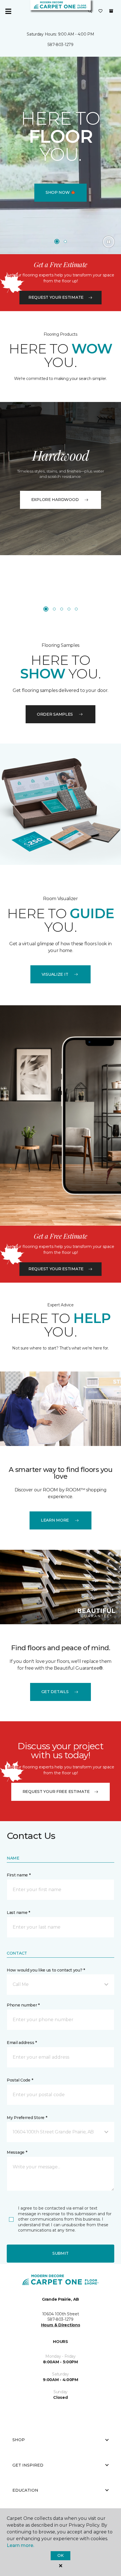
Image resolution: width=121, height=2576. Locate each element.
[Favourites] (100, 11)
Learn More (55, 1520)
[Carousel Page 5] (76, 609)
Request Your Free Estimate (56, 1792)
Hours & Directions (61, 2325)
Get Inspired (28, 2465)
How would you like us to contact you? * (46, 1970)
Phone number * (23, 2005)
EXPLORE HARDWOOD (55, 500)
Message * (17, 2152)
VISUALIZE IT (55, 974)
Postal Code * (20, 2080)
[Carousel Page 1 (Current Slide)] (57, 241)
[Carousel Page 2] (65, 241)
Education (25, 2490)
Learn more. (20, 2545)
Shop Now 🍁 (60, 192)
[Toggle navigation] (8, 11)
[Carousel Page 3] (62, 609)
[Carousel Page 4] (69, 609)
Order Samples (55, 714)
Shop (19, 2440)
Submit (60, 2253)
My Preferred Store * (27, 2118)
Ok (60, 2555)
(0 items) (111, 11)
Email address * (22, 2043)
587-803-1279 (60, 45)
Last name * (18, 1913)
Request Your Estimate (56, 297)
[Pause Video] (109, 242)
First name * (19, 1875)
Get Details (55, 1692)
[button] (90, 11)
